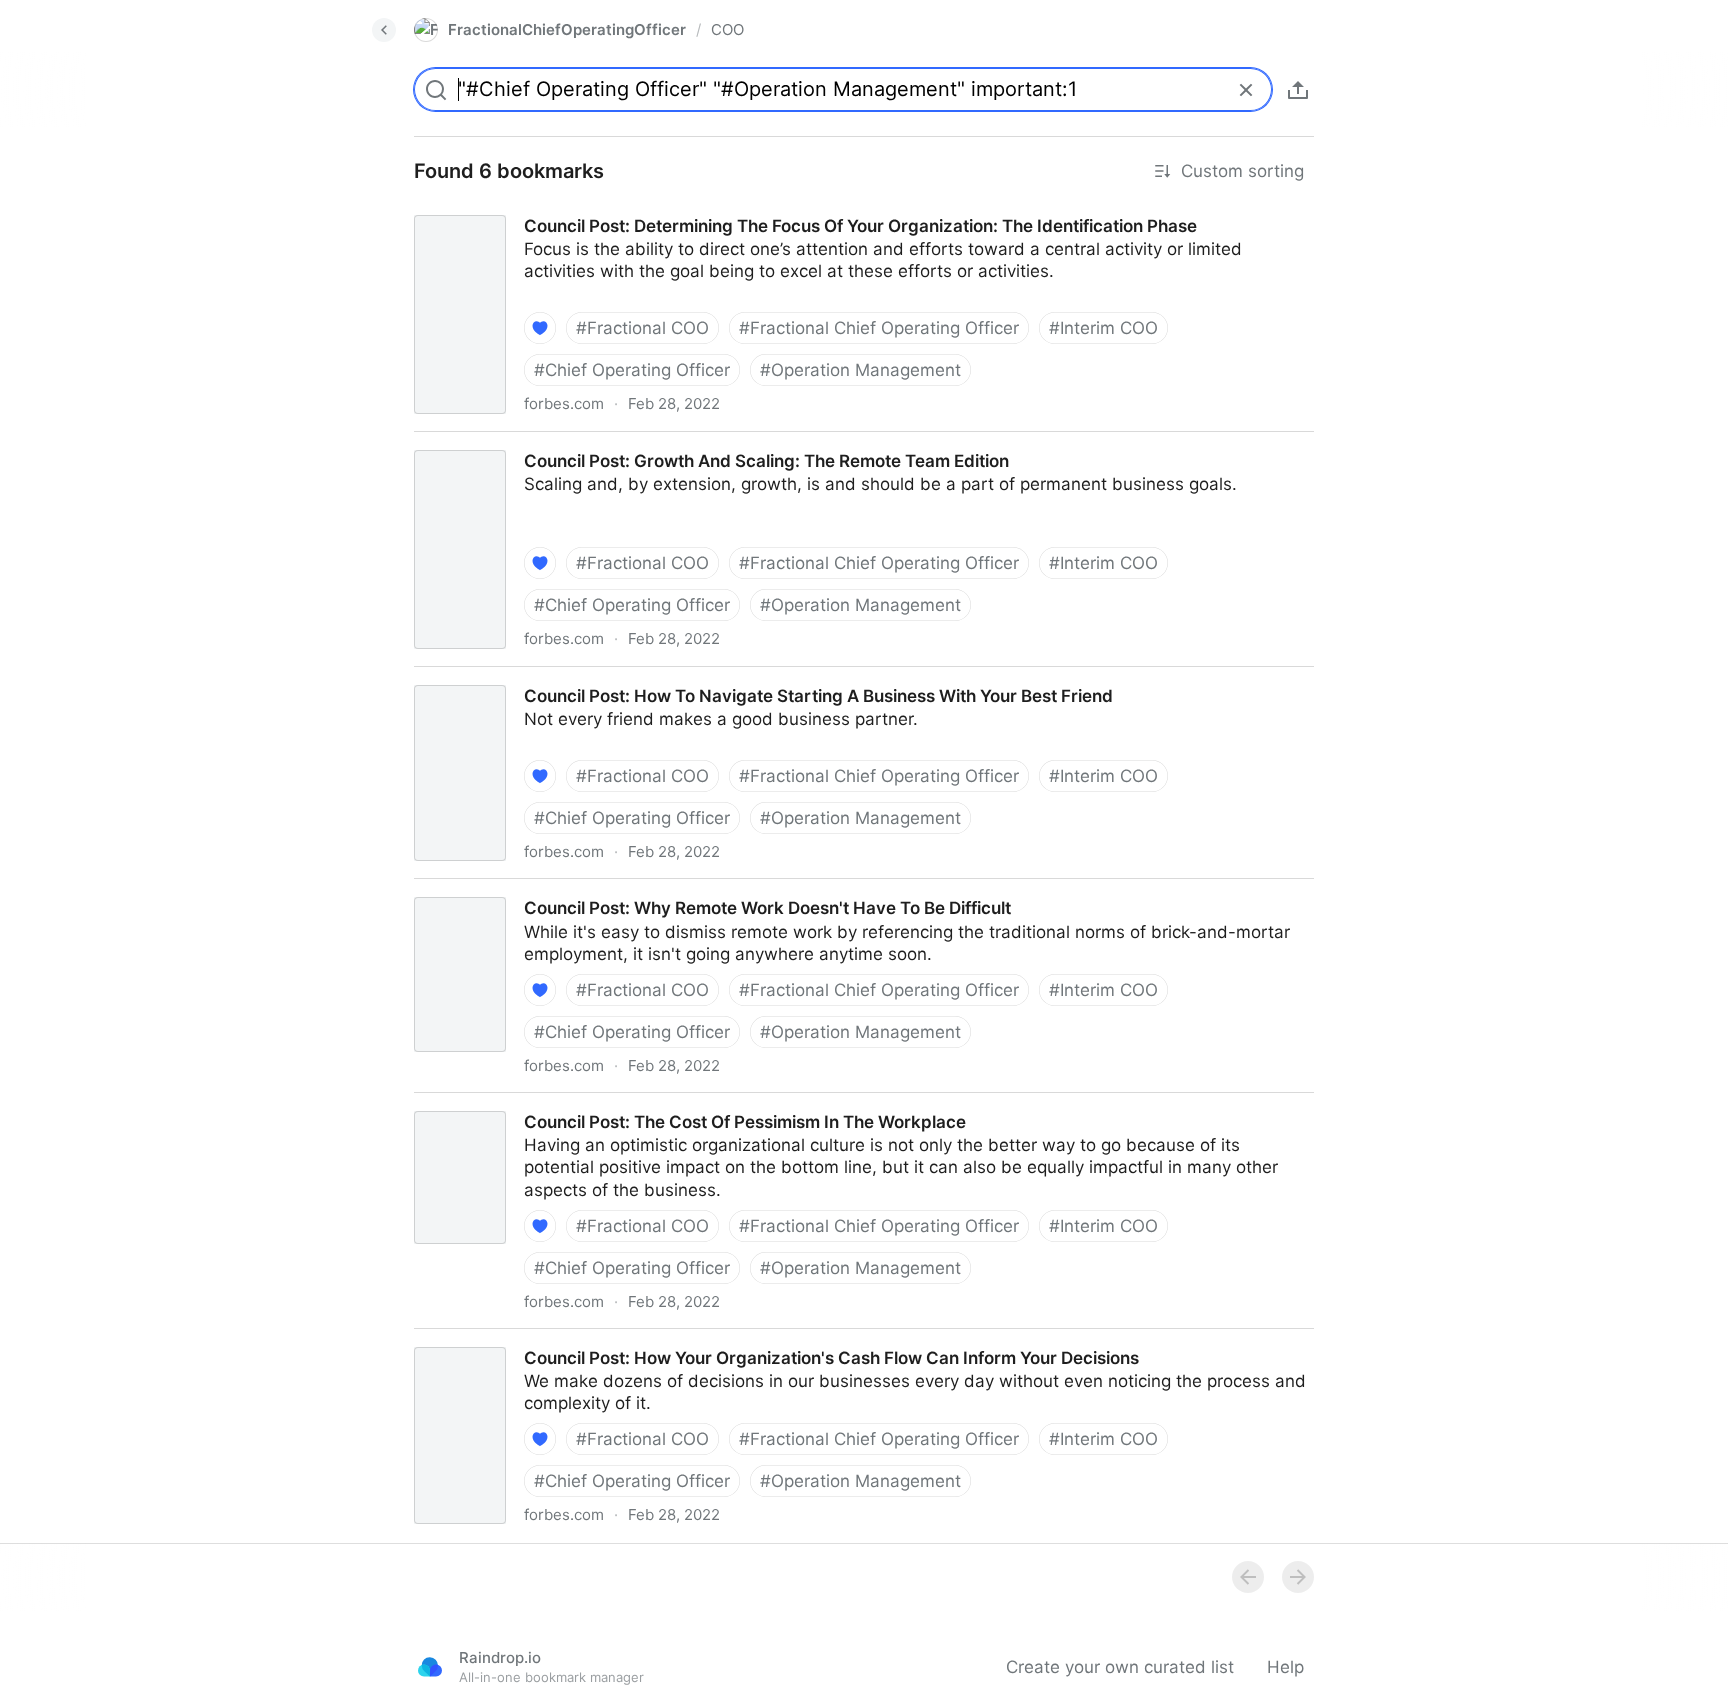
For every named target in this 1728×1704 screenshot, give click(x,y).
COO (727, 29)
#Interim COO (1103, 328)
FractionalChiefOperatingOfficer (567, 29)
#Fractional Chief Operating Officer (879, 328)
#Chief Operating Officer (632, 370)
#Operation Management (860, 370)
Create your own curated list (1120, 1667)
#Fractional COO (642, 328)
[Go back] (384, 30)
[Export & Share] (1298, 90)
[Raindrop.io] (430, 1667)
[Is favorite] (540, 328)
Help (1285, 1667)
